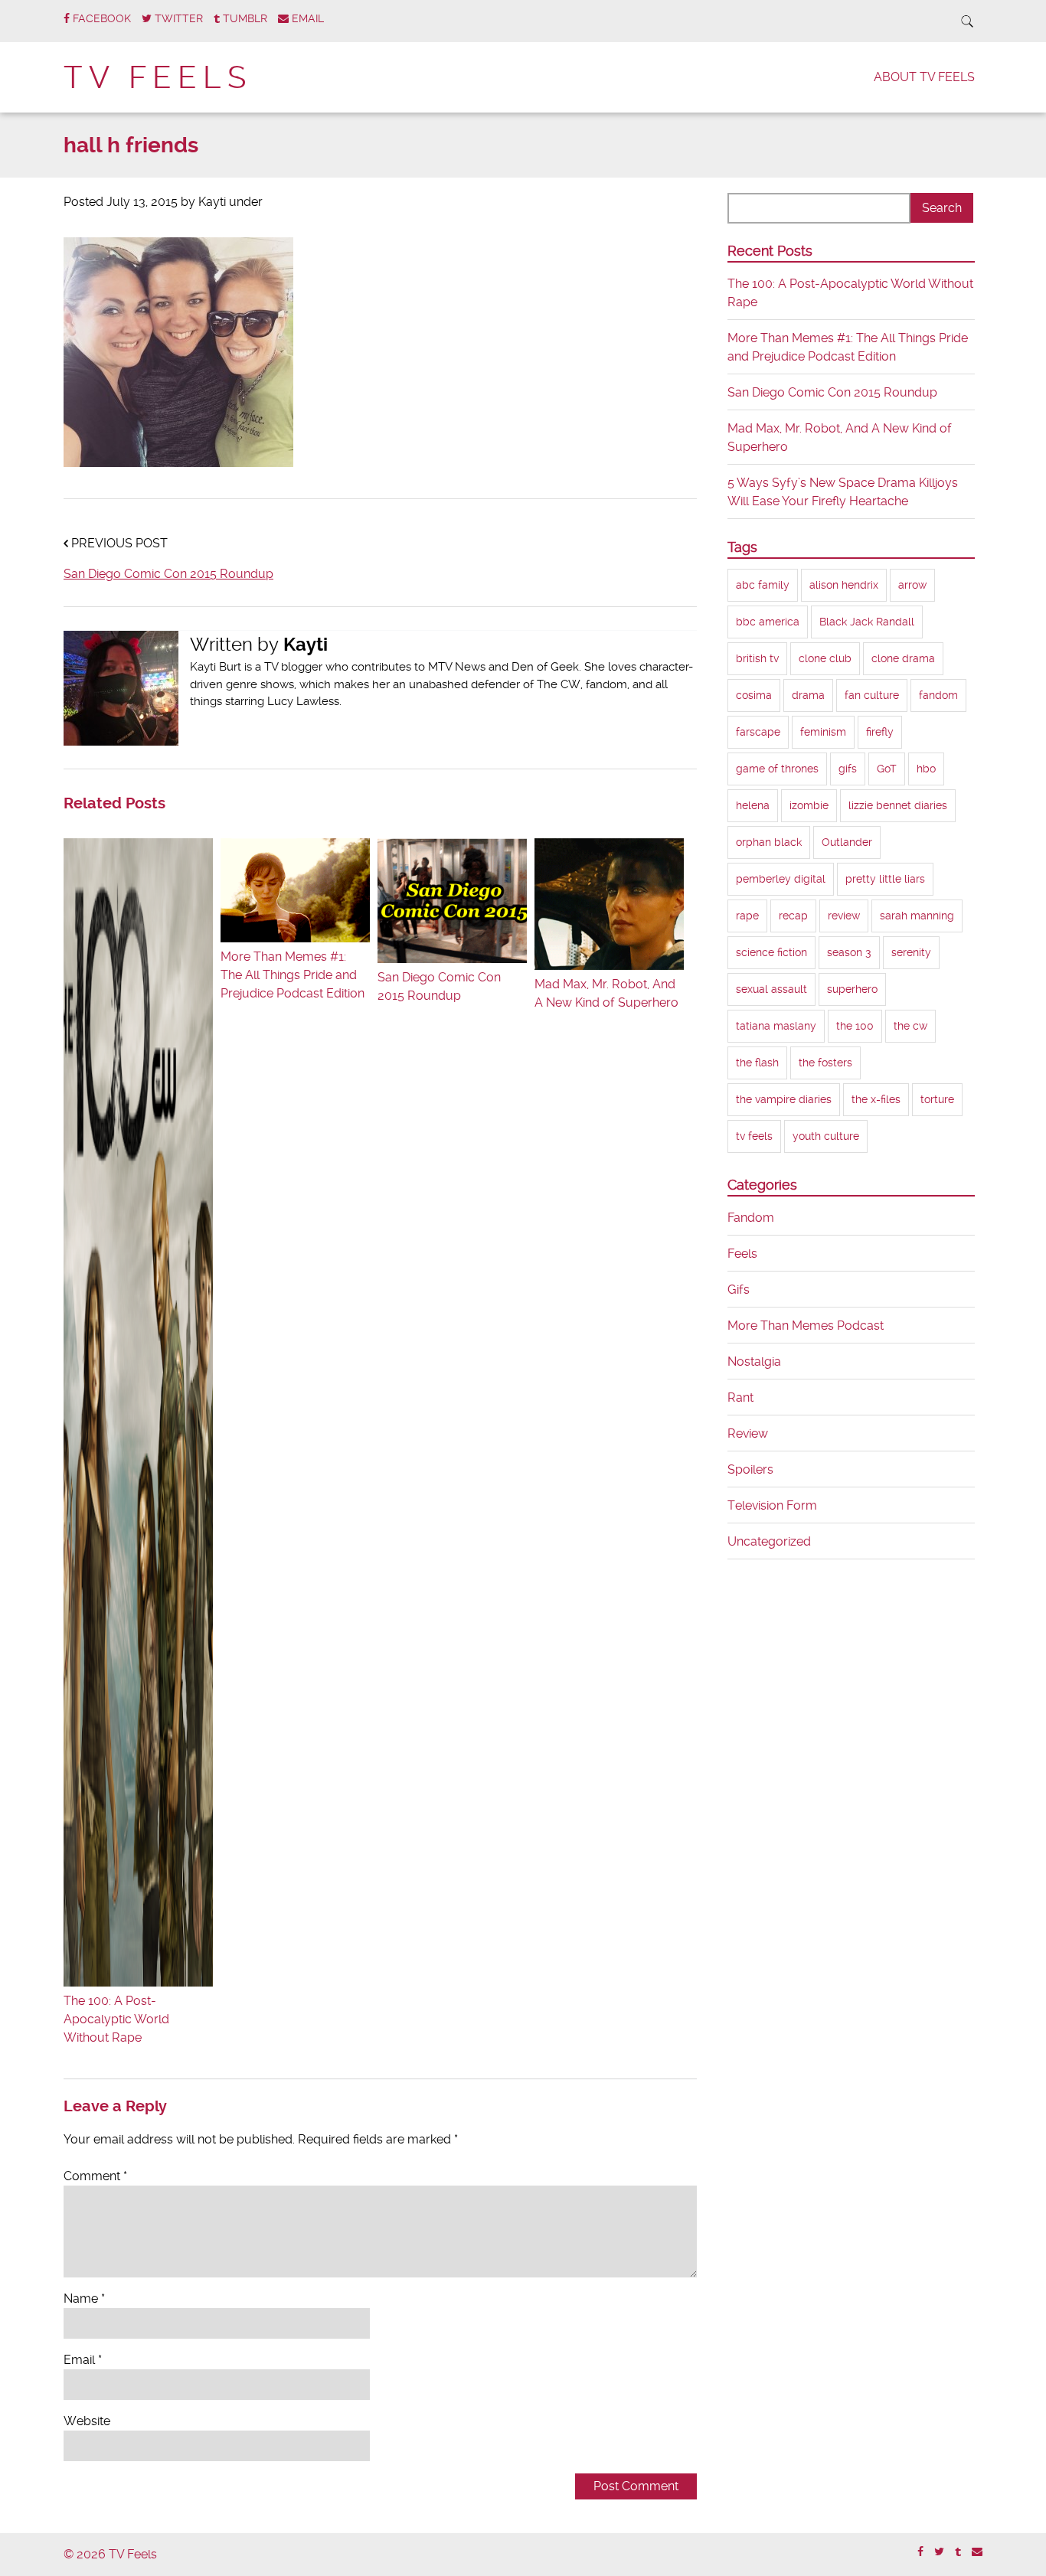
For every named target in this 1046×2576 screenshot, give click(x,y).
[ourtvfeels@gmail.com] (977, 2552)
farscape (758, 732)
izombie (809, 805)
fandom (938, 695)
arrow (912, 585)
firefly (880, 732)
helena (753, 805)
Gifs (739, 1290)
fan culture (872, 695)
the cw (910, 1026)
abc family (763, 585)
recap (793, 916)
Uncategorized (769, 1541)
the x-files (876, 1099)
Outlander (847, 842)
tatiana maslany (776, 1026)
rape (747, 916)
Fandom (751, 1218)
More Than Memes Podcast (806, 1326)
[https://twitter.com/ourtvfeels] (939, 2552)
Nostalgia (754, 1361)
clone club (825, 658)
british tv (757, 658)
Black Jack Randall (867, 622)
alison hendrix (844, 585)
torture (937, 1099)
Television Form (772, 1505)
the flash (757, 1063)
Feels (742, 1254)
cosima (754, 695)
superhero (852, 989)
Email (83, 2360)
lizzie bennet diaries (898, 805)
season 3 (849, 952)
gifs (848, 769)
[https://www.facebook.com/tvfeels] (920, 2552)
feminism (823, 732)
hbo (926, 769)
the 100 (855, 1026)
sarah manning (917, 916)
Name (84, 2298)
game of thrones (777, 769)
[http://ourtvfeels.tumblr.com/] (958, 2552)
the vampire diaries (784, 1099)
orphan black (769, 842)
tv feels (754, 1136)
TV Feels (158, 78)
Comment (95, 2176)
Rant (740, 1397)
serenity (911, 952)
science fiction (771, 952)
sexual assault (771, 989)
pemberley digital (781, 879)
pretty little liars (885, 879)
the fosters (825, 1063)
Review (748, 1433)
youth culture (826, 1136)
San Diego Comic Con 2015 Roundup (168, 574)
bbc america (768, 622)
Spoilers (750, 1469)
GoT (887, 769)
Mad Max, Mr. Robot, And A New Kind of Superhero (606, 993)
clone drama (903, 658)
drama (808, 695)
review (844, 916)
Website (87, 2421)
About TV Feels (924, 77)
